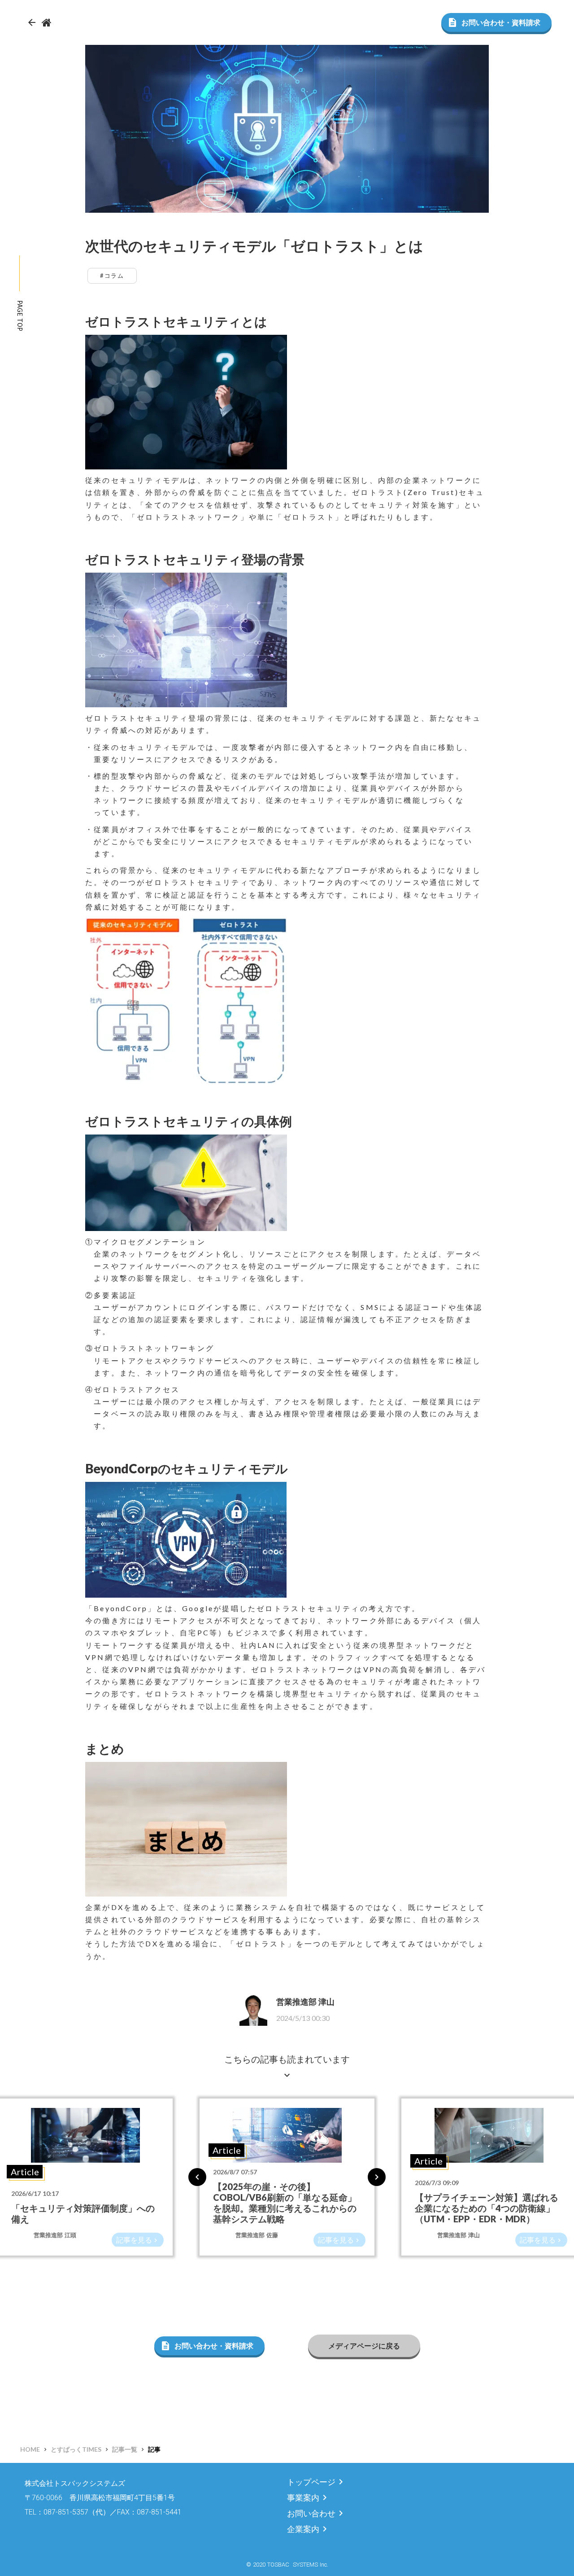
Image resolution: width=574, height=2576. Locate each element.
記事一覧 (125, 2449)
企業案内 (303, 2529)
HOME (30, 2449)
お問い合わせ (311, 2513)
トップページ (311, 2482)
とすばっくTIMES (76, 2449)
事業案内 (303, 2498)
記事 (154, 2449)
